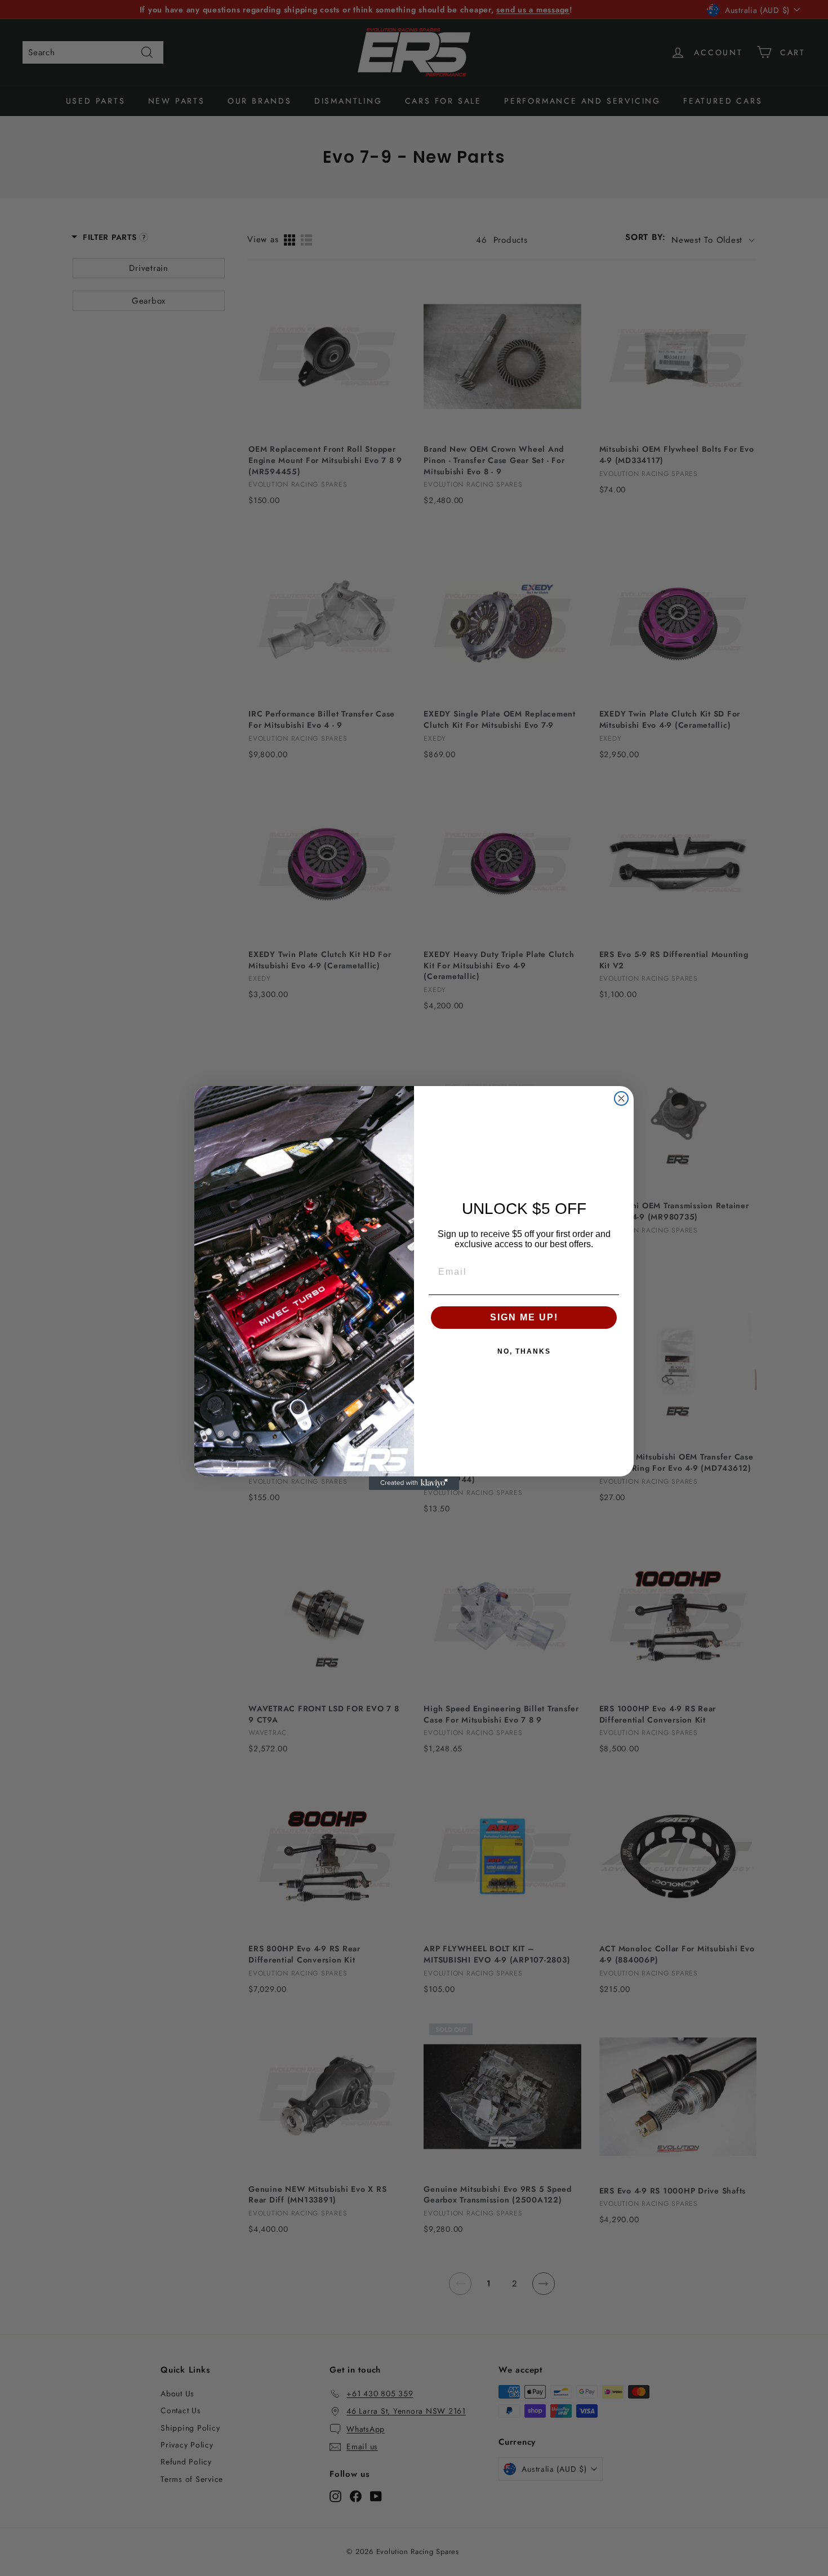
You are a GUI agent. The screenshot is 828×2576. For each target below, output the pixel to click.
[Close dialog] (621, 1098)
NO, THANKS (524, 1351)
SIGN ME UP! (524, 1317)
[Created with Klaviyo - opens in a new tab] (414, 1483)
